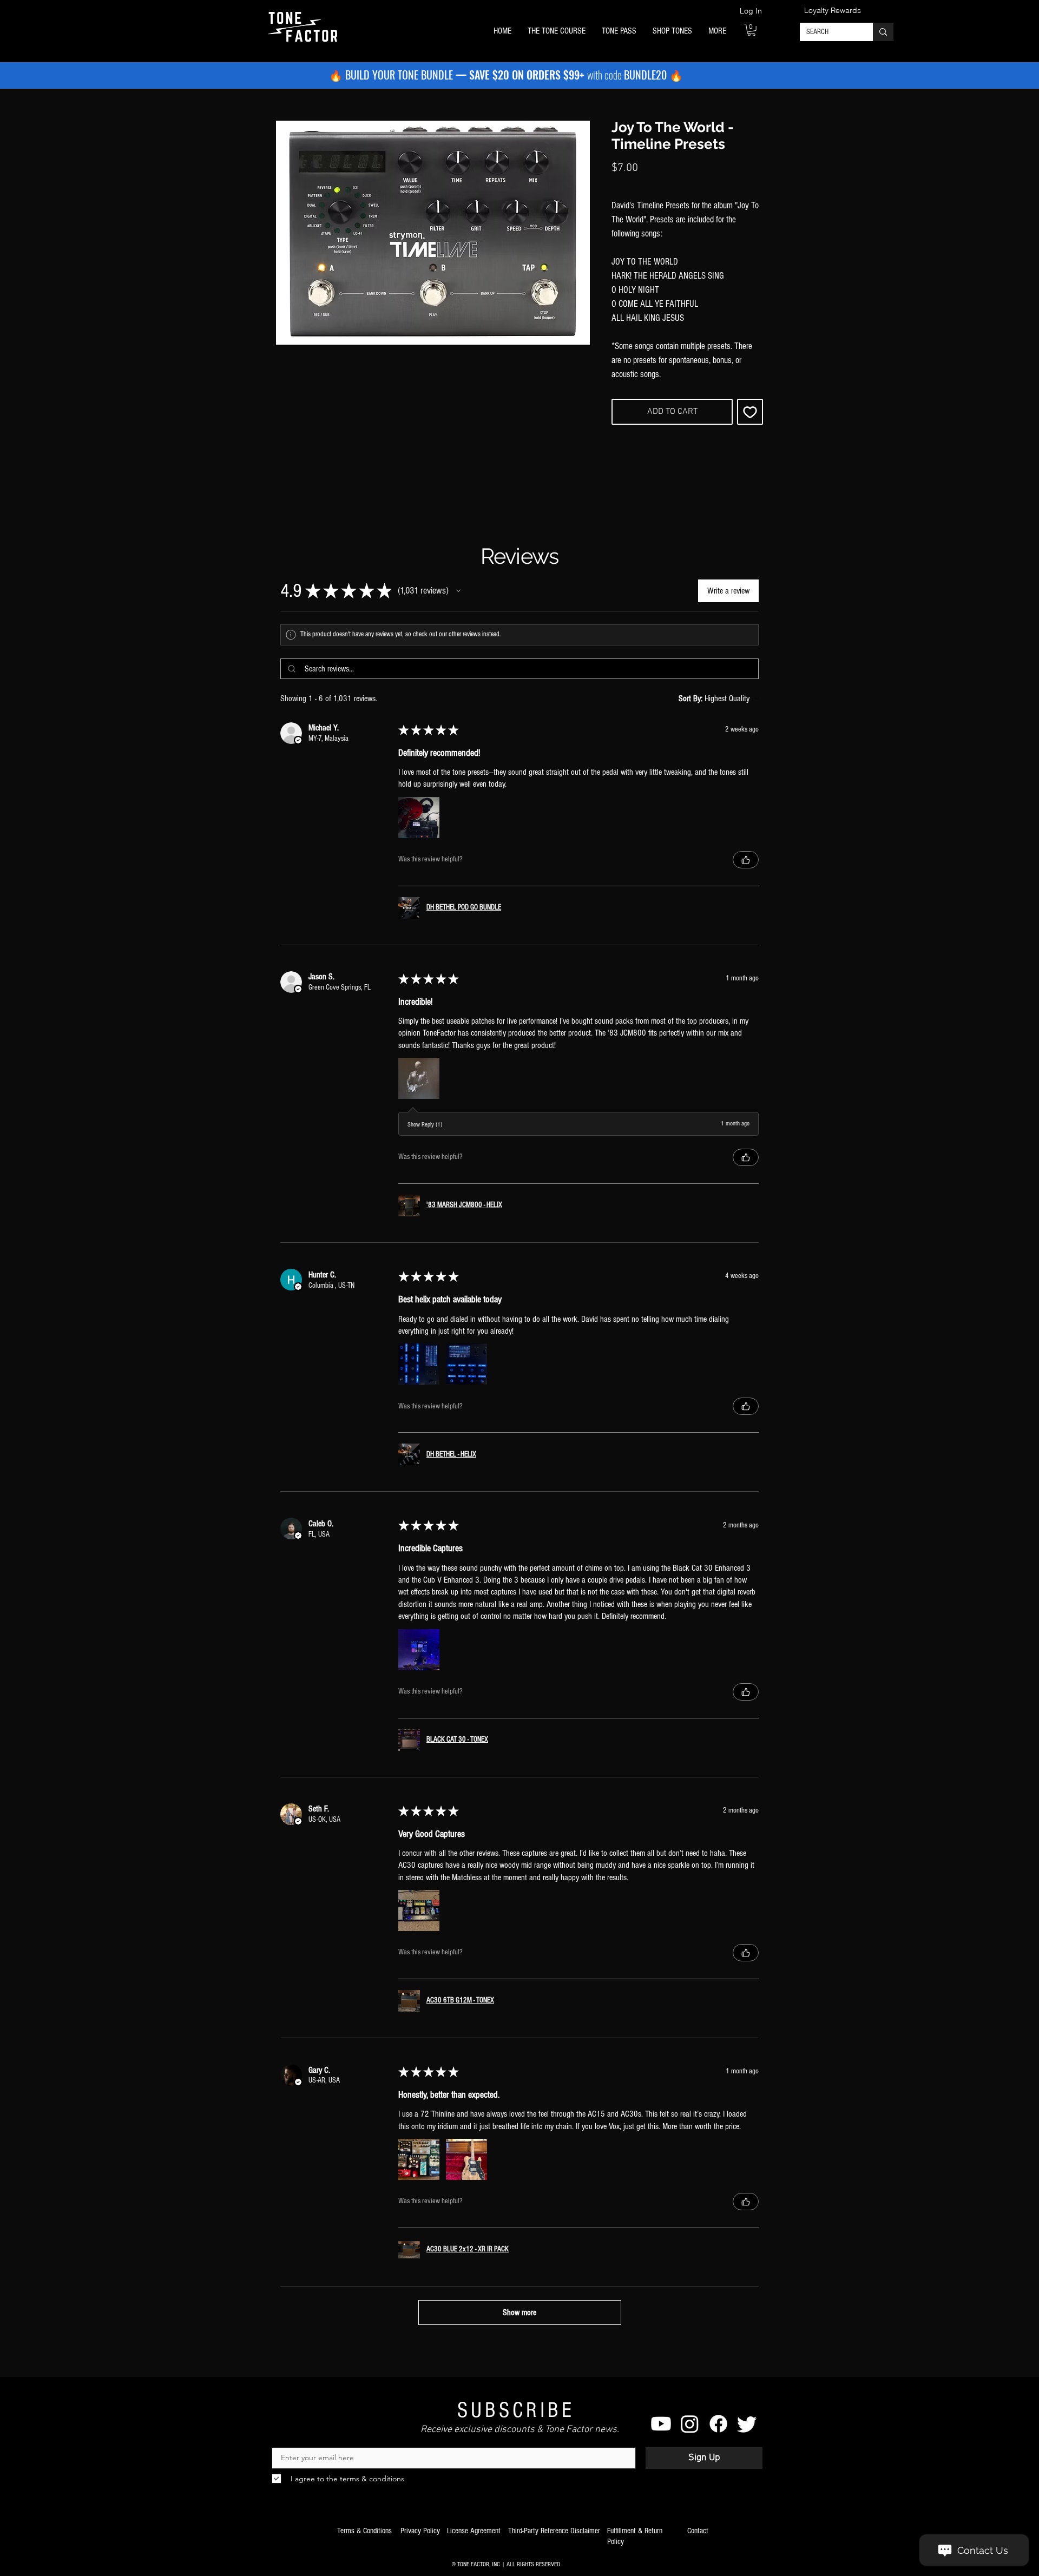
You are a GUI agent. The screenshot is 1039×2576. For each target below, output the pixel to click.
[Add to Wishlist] (750, 412)
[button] (557, 31)
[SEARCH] (883, 32)
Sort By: (691, 699)
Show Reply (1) (425, 1125)
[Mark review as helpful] (746, 860)
